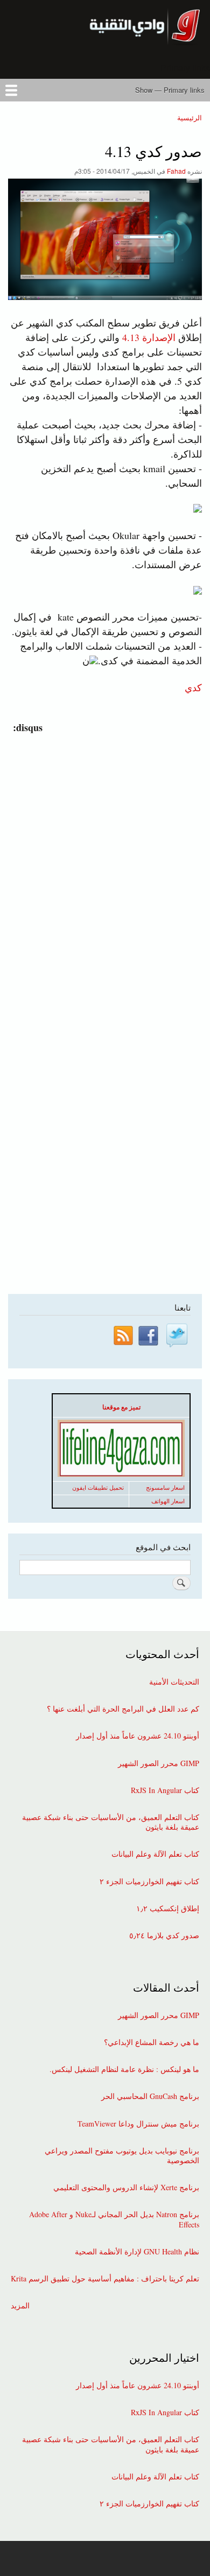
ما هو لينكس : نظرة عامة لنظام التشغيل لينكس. (124, 2069)
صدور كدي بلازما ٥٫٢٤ (164, 1936)
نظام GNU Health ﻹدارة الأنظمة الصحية (137, 2252)
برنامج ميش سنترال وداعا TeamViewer (138, 2124)
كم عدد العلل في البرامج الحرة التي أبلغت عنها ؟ (123, 1709)
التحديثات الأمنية (174, 1682)
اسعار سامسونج (165, 1488)
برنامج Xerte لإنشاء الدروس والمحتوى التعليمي (126, 2187)
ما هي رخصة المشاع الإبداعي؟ (152, 2042)
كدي (193, 687)
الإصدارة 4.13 (149, 337)
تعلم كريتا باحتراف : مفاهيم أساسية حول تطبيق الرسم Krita (105, 2279)
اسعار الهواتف (168, 1501)
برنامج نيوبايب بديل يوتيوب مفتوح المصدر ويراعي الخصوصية (122, 2156)
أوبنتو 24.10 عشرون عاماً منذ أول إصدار (138, 1736)
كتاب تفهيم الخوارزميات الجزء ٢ (149, 1882)
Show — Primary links (170, 90)
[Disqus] (103, 870)
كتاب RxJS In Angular (165, 1790)
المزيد (20, 2306)
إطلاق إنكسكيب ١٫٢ (168, 1909)
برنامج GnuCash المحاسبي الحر (150, 2096)
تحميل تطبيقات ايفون (98, 1488)
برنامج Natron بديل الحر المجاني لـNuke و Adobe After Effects (114, 2219)
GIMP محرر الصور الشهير (159, 1763)
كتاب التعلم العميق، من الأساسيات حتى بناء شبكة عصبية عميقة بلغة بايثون (111, 1822)
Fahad (176, 171)
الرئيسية (190, 117)
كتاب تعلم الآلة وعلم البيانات (155, 1854)
